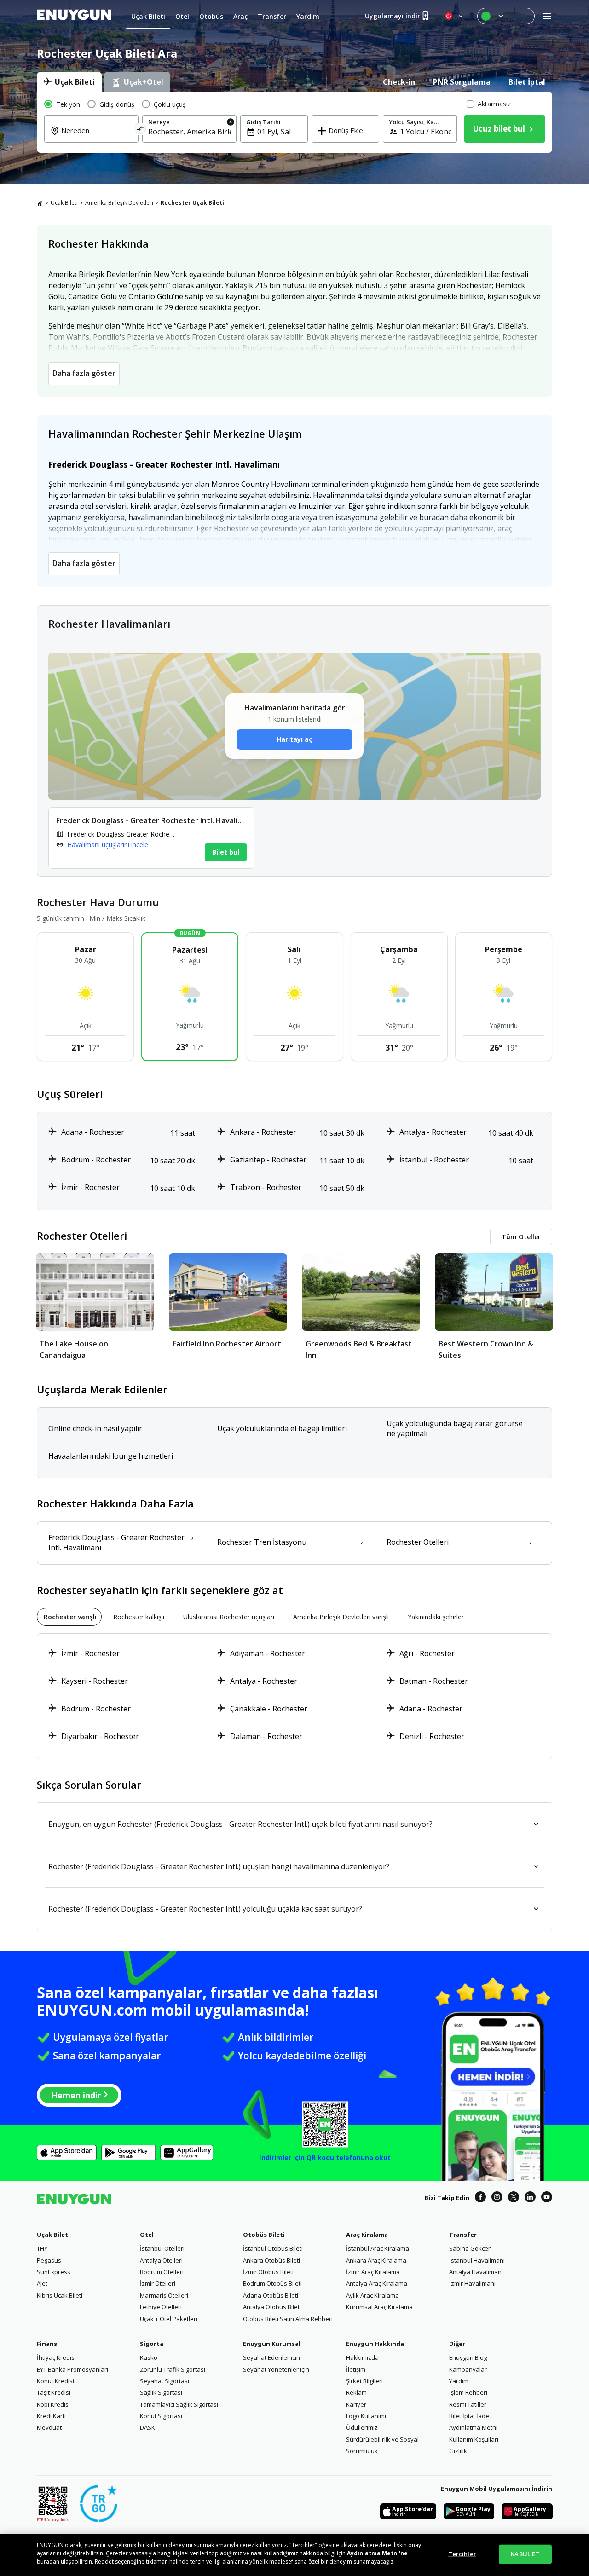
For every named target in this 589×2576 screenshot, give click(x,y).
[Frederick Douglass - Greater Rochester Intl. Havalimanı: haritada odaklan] (151, 838)
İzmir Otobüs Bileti (268, 2272)
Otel (147, 2235)
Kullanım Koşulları (474, 2439)
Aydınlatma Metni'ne (377, 2553)
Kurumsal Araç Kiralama (379, 2307)
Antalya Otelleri (161, 2260)
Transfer (463, 2235)
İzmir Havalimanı (472, 2283)
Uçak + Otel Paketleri (169, 2319)
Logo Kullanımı (366, 2416)
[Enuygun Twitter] (514, 2198)
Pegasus (49, 2260)
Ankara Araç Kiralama (376, 2260)
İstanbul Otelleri (162, 2248)
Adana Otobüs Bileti (271, 2295)
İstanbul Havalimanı (477, 2260)
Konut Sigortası (161, 2416)
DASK (147, 2427)
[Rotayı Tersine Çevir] (141, 130)
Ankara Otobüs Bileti (271, 2260)
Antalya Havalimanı (476, 2272)
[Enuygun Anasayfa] (74, 16)
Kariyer (356, 2404)
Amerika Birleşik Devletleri (119, 203)
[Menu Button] (506, 16)
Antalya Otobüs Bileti (272, 2307)
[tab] (69, 82)
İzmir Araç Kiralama (373, 2272)
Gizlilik (458, 2451)
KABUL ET (525, 2554)
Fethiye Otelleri (161, 2307)
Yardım (459, 2381)
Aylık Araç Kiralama (372, 2295)
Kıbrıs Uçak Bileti (60, 2295)
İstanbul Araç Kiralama (378, 2248)
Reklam (356, 2392)
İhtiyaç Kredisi (56, 2357)
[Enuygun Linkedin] (530, 2198)
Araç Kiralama (367, 2235)
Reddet (104, 2562)
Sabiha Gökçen (471, 2248)
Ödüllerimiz (362, 2427)
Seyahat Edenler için (271, 2357)
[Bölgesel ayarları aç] (455, 16)
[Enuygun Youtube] (547, 2198)
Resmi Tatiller (468, 2404)
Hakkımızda (362, 2357)
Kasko (149, 2357)
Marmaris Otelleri (164, 2295)
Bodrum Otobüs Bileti (272, 2283)
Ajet (42, 2283)
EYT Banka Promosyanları (72, 2369)
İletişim (356, 2369)
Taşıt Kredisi (54, 2392)
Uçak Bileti (64, 203)
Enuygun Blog (468, 2357)
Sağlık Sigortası (161, 2392)
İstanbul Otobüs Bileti (273, 2248)
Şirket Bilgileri (364, 2381)
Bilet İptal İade (469, 2416)
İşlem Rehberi (468, 2392)
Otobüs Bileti (264, 2235)
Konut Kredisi (55, 2381)
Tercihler (462, 2554)
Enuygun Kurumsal (272, 2344)
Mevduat (49, 2427)
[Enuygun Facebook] (480, 2198)
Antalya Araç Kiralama (377, 2283)
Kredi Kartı (51, 2416)
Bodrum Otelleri (162, 2272)
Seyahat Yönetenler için (276, 2369)
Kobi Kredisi (53, 2404)
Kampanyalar (468, 2369)
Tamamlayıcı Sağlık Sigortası (179, 2404)
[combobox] (97, 137)
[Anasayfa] (40, 203)
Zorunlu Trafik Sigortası (173, 2369)
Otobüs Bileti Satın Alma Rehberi (288, 2319)
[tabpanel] (294, 122)
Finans (47, 2344)
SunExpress (54, 2272)
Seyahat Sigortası (165, 2381)
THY (42, 2248)
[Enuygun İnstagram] (497, 2198)
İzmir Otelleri (158, 2283)
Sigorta (152, 2344)
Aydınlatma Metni (473, 2427)
